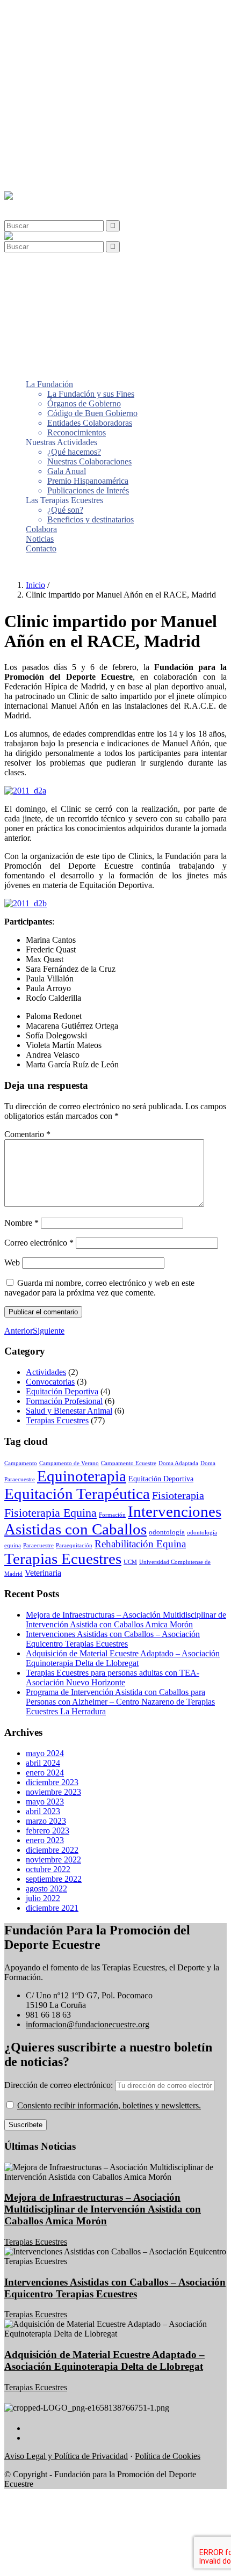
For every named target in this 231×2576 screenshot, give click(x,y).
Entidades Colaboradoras (90, 52)
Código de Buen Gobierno (92, 42)
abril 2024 (43, 1763)
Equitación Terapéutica (77, 1494)
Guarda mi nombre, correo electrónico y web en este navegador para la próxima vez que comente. (99, 1288)
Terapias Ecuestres (57, 1420)
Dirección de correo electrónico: (60, 2085)
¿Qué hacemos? (74, 81)
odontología (167, 1532)
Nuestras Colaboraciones (89, 90)
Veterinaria (43, 1573)
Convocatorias (50, 1382)
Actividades (46, 1372)
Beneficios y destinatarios (91, 148)
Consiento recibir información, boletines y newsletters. (109, 2105)
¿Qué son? (65, 139)
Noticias (40, 168)
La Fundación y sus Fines (91, 23)
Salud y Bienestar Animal (69, 1411)
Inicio (35, 585)
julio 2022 (43, 1898)
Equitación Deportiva (62, 1391)
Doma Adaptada (178, 1463)
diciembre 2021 (52, 1908)
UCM (130, 1562)
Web (12, 1262)
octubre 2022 (48, 1869)
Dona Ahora (25, 567)
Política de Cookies (168, 2456)
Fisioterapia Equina (50, 1513)
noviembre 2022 (53, 1860)
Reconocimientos (77, 61)
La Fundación (49, 13)
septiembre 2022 (54, 1879)
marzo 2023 (46, 1821)
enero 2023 (45, 1840)
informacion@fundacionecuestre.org (88, 2024)
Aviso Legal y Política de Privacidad (66, 2456)
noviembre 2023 (53, 1792)
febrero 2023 (48, 1831)
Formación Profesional (64, 1401)
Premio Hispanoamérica (88, 110)
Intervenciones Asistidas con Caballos (113, 1520)
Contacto (41, 177)
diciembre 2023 (52, 1782)
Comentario (27, 1134)
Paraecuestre (38, 1545)
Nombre (21, 1223)
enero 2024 (45, 1773)
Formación (112, 1515)
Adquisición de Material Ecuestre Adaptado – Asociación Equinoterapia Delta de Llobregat (123, 1658)
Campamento (21, 1463)
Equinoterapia (82, 1476)
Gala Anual (67, 100)
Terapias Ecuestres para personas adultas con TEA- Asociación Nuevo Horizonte (113, 1678)
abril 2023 (43, 1811)
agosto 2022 (46, 1889)
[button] (29, 205)
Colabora (41, 158)
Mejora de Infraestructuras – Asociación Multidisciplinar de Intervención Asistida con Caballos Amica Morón (126, 1620)
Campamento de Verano (69, 1463)
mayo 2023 (45, 1802)
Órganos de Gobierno (84, 32)
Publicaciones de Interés (88, 119)
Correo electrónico (39, 1243)
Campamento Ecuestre (129, 1463)
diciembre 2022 (52, 1850)
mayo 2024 (45, 1753)
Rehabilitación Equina (140, 1544)
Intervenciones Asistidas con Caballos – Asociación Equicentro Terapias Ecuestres (113, 1639)
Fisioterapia (178, 1495)
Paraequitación (74, 1545)
